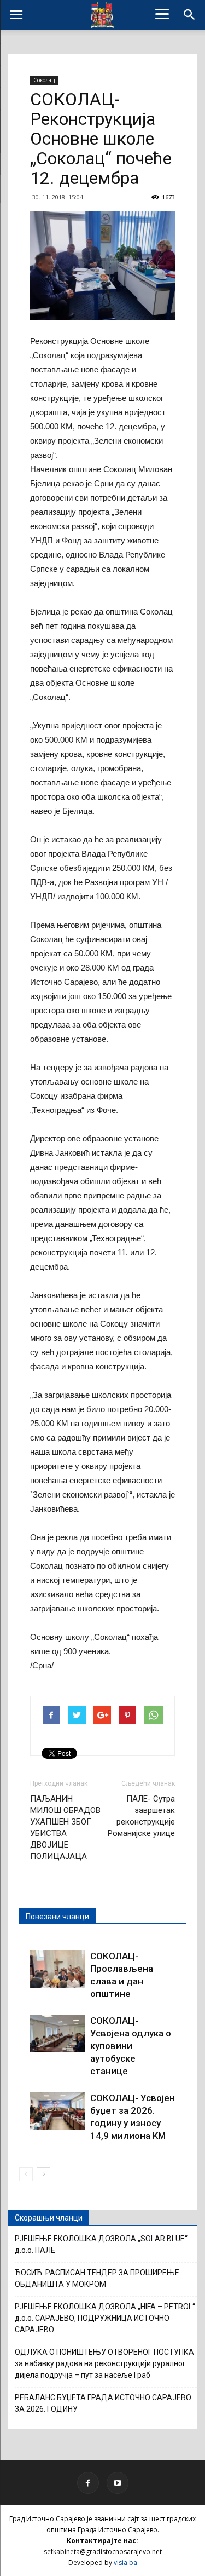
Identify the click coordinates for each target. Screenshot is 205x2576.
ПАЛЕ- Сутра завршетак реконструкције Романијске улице (141, 1816)
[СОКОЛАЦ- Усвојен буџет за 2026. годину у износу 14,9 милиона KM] (57, 2111)
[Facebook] (88, 2483)
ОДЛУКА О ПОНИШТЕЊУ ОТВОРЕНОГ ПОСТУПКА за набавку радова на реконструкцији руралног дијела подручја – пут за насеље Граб (104, 2363)
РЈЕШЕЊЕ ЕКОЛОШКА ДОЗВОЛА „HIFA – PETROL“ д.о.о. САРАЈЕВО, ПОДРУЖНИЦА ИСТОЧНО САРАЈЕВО (105, 2318)
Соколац (44, 80)
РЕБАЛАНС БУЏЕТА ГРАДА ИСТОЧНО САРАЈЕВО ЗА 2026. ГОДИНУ (103, 2403)
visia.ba (125, 2563)
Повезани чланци (57, 1917)
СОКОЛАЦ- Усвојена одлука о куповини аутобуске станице (131, 2046)
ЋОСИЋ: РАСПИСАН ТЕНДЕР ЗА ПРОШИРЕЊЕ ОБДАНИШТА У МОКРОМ (97, 2278)
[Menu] (162, 14)
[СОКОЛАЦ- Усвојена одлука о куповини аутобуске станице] (57, 2033)
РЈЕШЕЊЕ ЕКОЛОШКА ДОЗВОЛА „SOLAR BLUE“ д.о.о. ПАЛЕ (101, 2244)
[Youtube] (118, 2483)
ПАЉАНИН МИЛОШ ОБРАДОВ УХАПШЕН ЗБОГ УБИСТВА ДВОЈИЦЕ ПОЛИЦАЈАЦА (65, 1828)
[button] (190, 15)
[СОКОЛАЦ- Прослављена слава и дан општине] (57, 1969)
